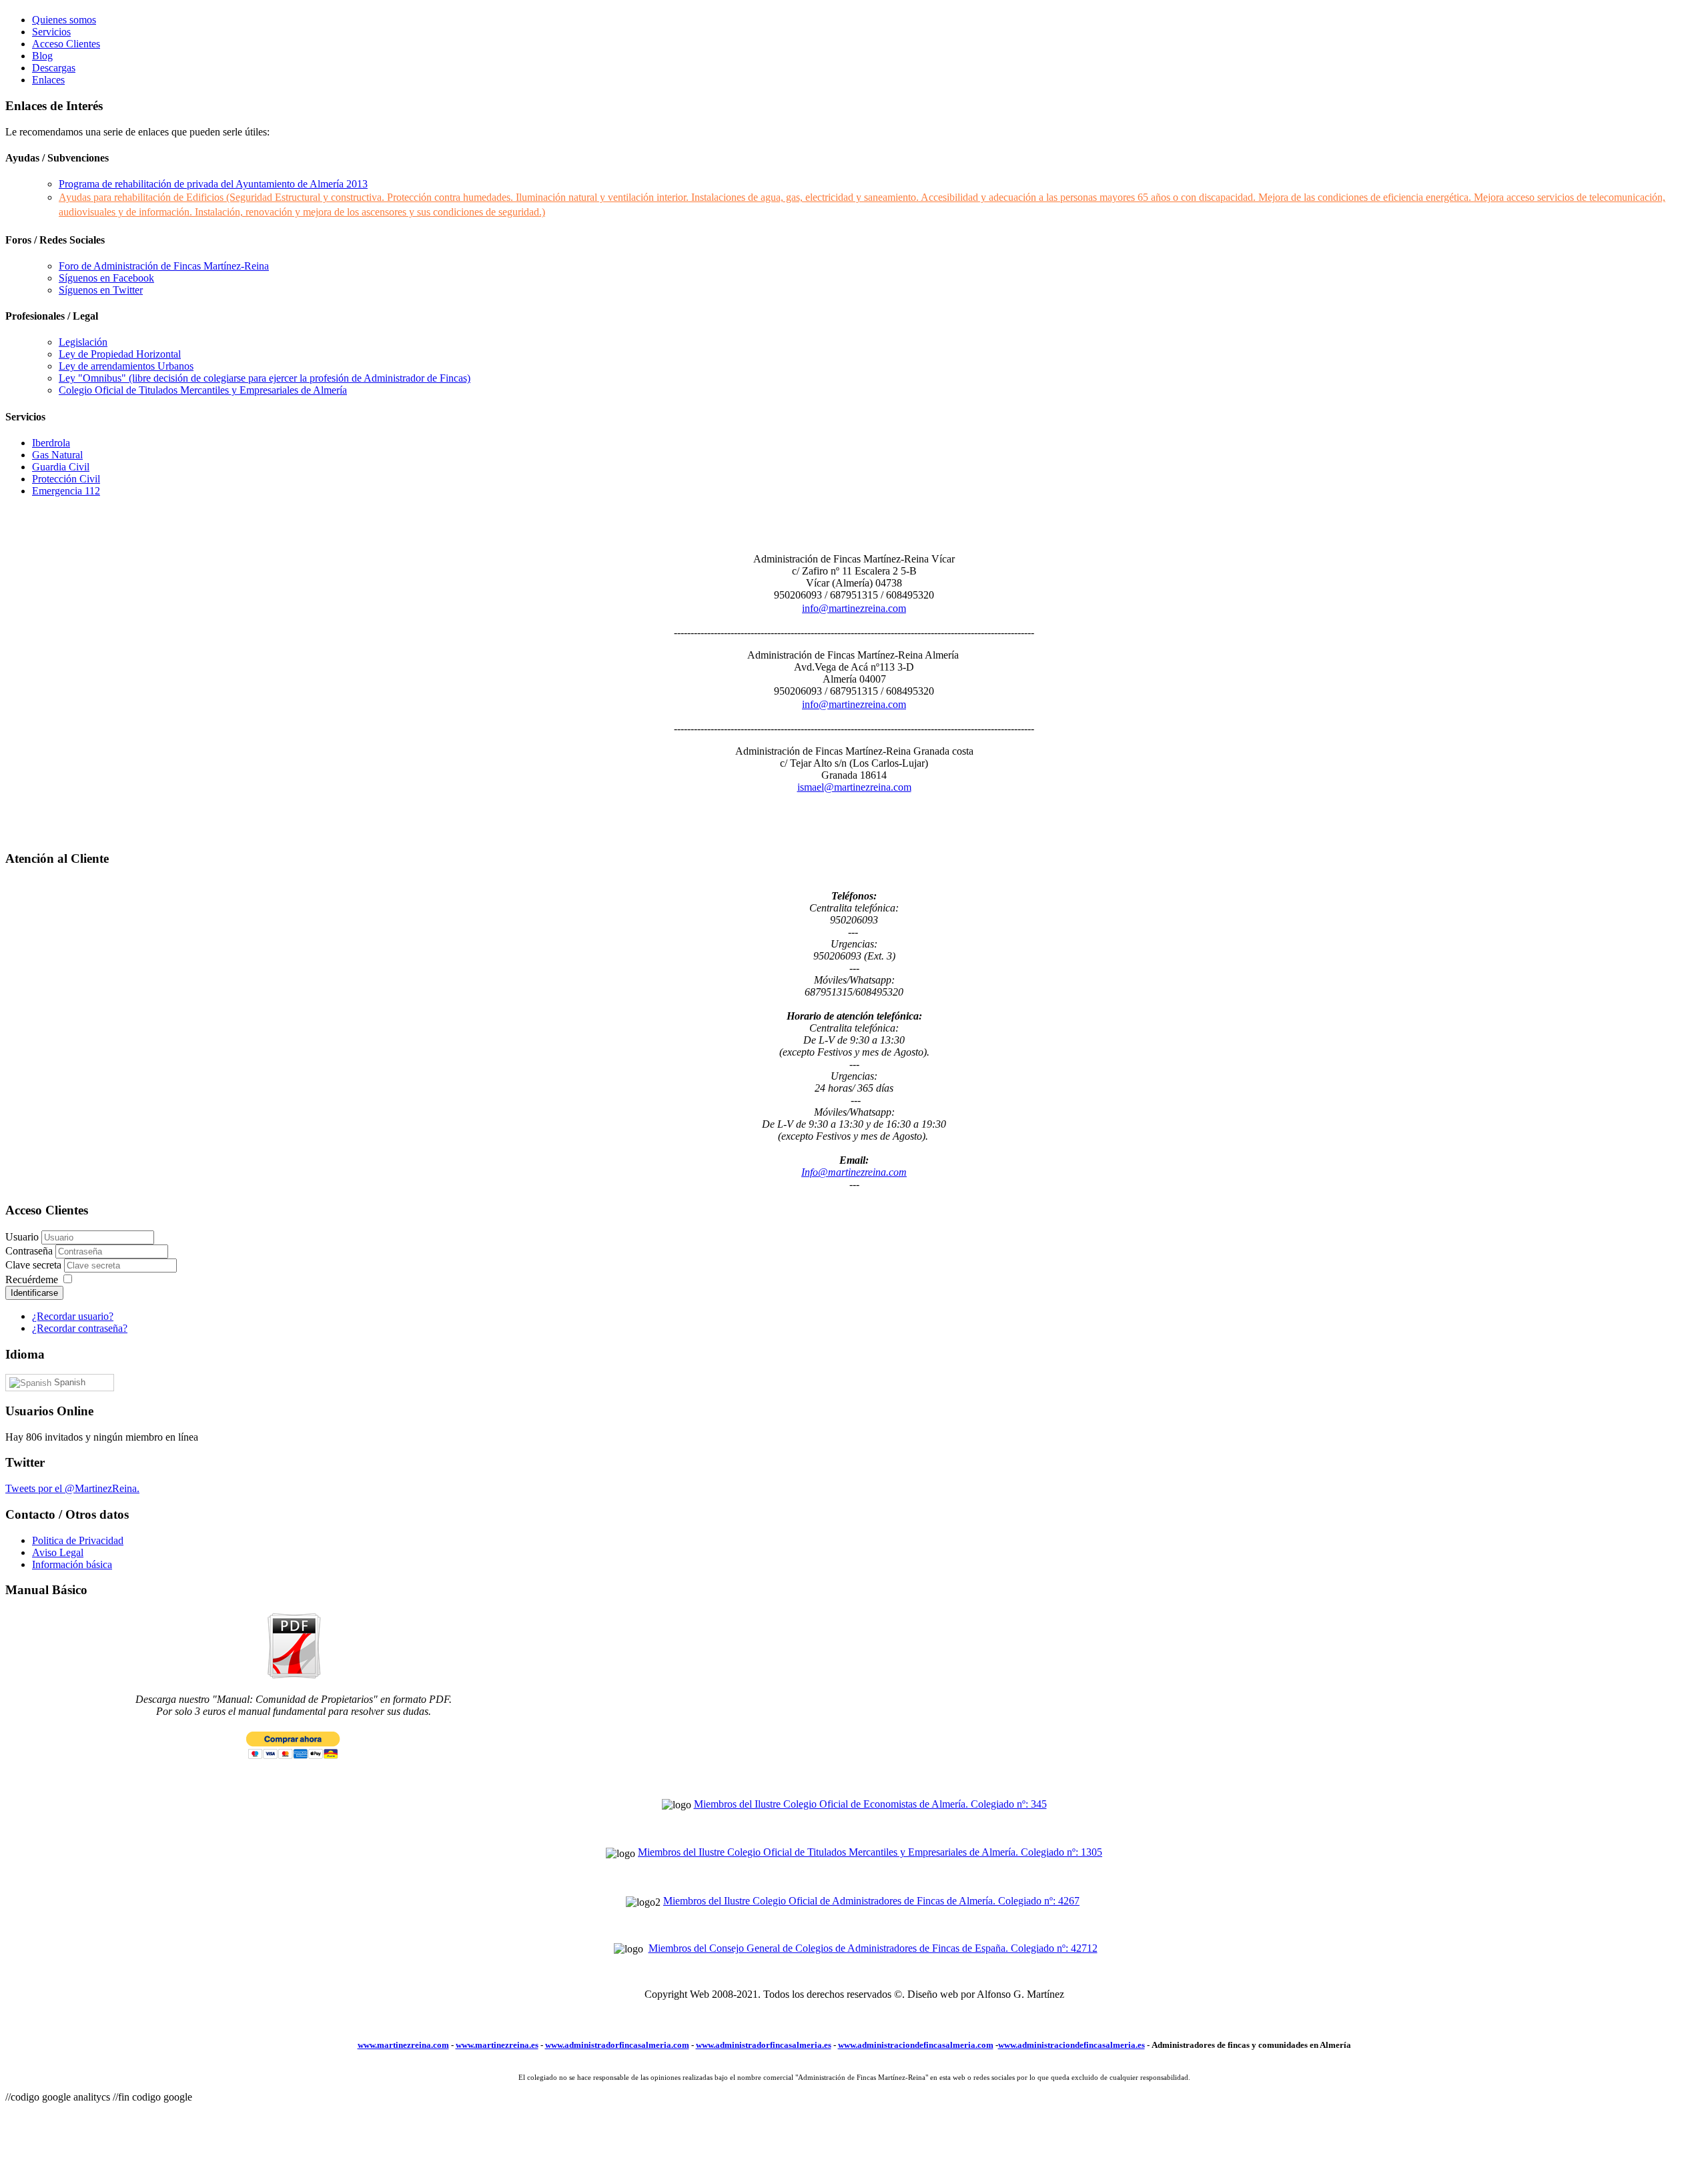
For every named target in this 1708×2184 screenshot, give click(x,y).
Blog (42, 56)
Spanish (68, 1382)
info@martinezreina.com (854, 608)
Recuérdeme (32, 1280)
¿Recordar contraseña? (80, 1328)
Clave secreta (35, 1265)
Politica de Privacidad (78, 1540)
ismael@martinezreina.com (854, 787)
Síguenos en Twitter (101, 290)
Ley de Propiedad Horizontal (120, 354)
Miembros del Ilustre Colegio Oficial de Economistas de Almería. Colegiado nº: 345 (870, 1804)
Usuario (22, 1237)
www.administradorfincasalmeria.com (617, 2045)
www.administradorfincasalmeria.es (764, 2045)
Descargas (54, 68)
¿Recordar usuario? (73, 1316)
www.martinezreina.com (403, 2045)
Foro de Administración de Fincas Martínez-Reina (164, 266)
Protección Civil (66, 479)
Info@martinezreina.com (854, 1172)
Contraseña (30, 1251)
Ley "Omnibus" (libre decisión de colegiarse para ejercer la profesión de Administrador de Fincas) (265, 378)
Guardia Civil (61, 467)
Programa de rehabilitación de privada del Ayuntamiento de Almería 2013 (213, 184)
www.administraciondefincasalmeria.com (916, 2045)
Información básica (72, 1564)
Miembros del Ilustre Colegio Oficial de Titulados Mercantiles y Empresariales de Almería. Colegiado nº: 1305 (870, 1852)
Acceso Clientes (66, 44)
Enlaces (48, 80)
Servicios (51, 32)
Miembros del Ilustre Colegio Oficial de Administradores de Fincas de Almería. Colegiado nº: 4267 (871, 1901)
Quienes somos (64, 20)
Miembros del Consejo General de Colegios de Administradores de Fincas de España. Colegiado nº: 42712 (873, 1948)
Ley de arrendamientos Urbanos (126, 366)
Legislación (83, 342)
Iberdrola (51, 443)
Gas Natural (57, 455)
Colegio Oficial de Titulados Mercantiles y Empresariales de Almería (203, 390)
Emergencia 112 (66, 491)
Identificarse (34, 1293)
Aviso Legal (58, 1552)
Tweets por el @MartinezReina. (72, 1488)
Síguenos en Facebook (106, 278)
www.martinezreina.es (497, 2045)
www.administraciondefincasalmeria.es (1072, 2045)
